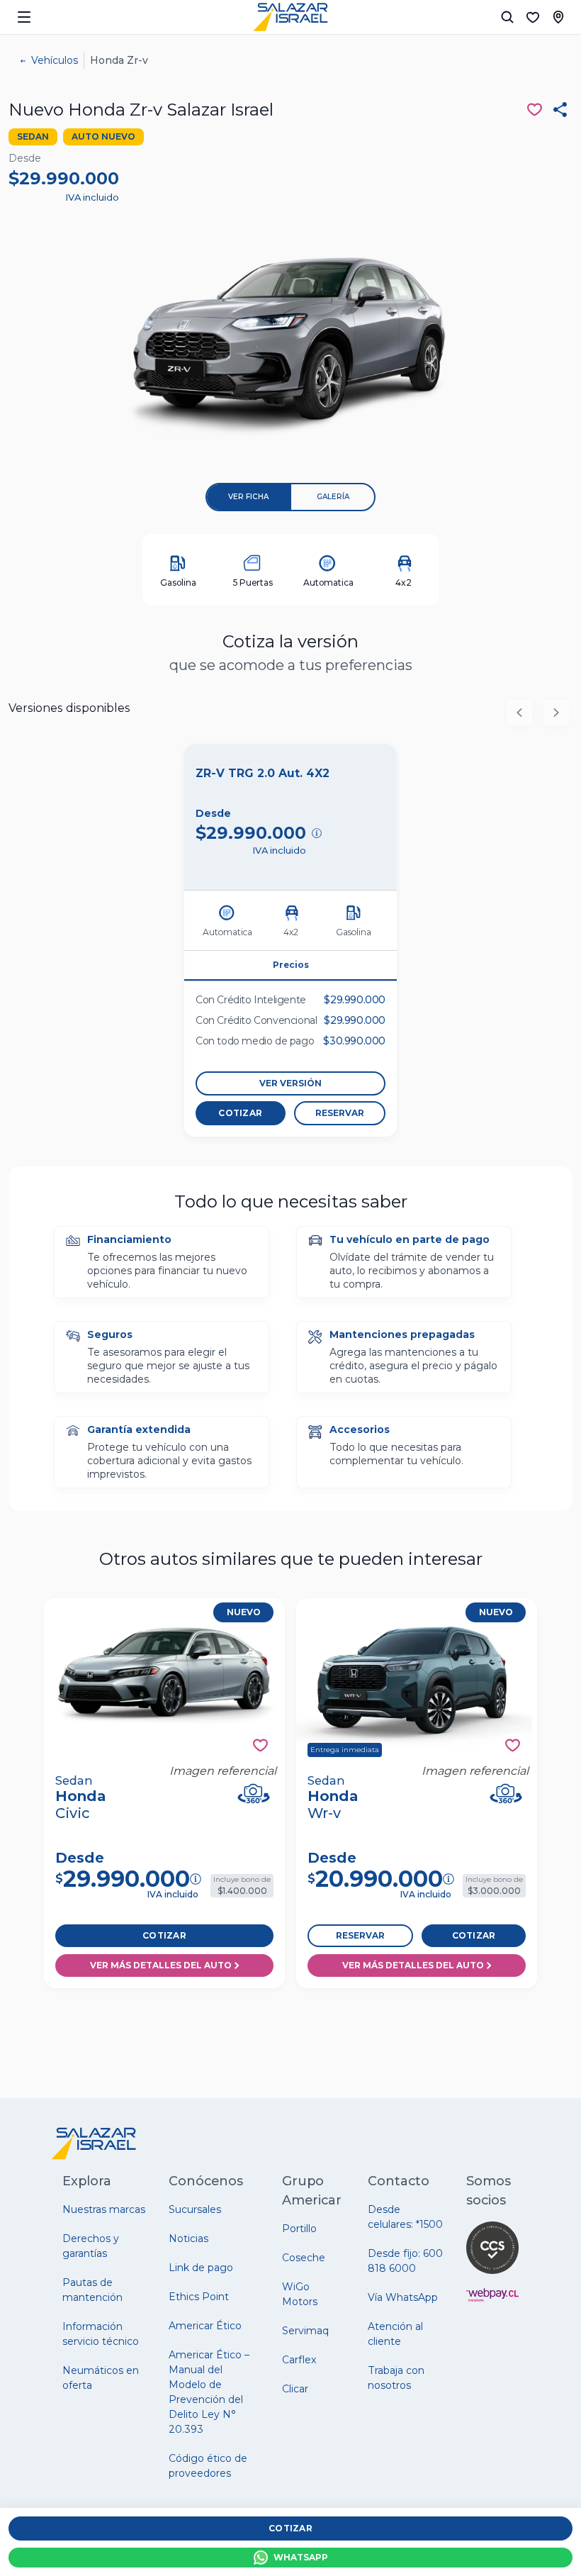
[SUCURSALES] (558, 17)
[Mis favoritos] (533, 17)
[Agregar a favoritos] (260, 1745)
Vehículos (55, 60)
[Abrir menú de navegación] (24, 17)
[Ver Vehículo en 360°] (254, 1794)
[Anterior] (519, 713)
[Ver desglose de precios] (317, 833)
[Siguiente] (556, 713)
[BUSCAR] (507, 17)
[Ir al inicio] (290, 17)
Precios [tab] (291, 965)
